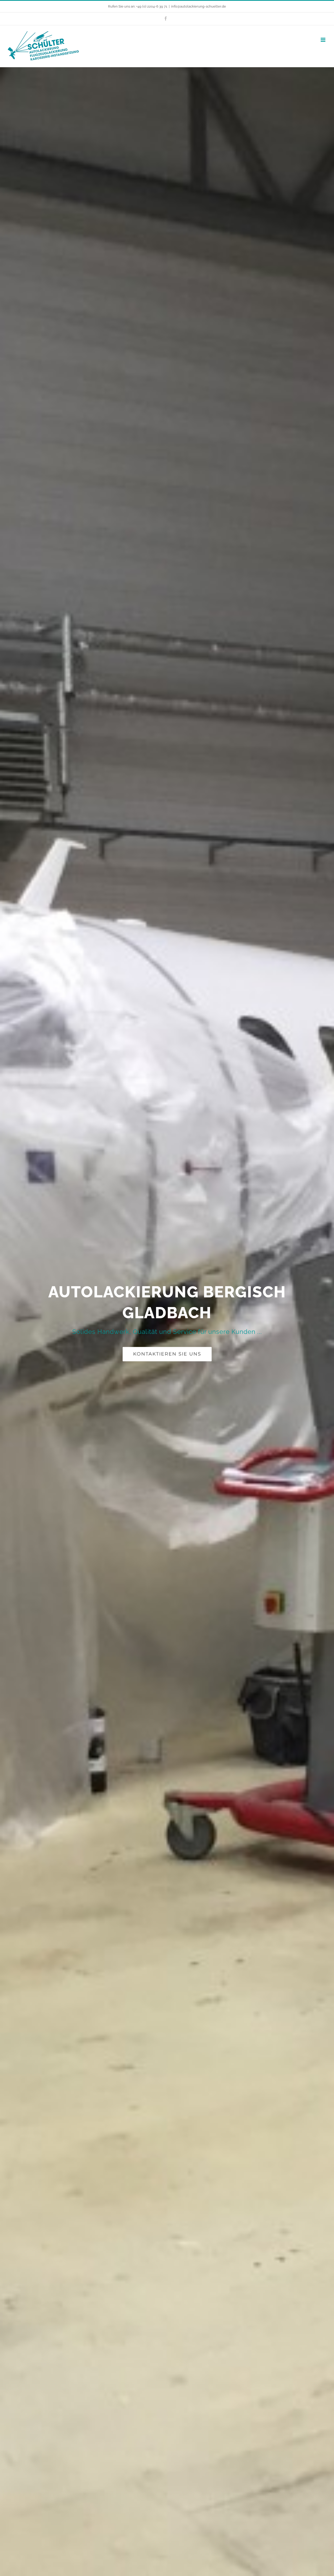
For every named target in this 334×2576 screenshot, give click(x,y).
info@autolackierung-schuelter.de (199, 6)
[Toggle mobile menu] (323, 40)
